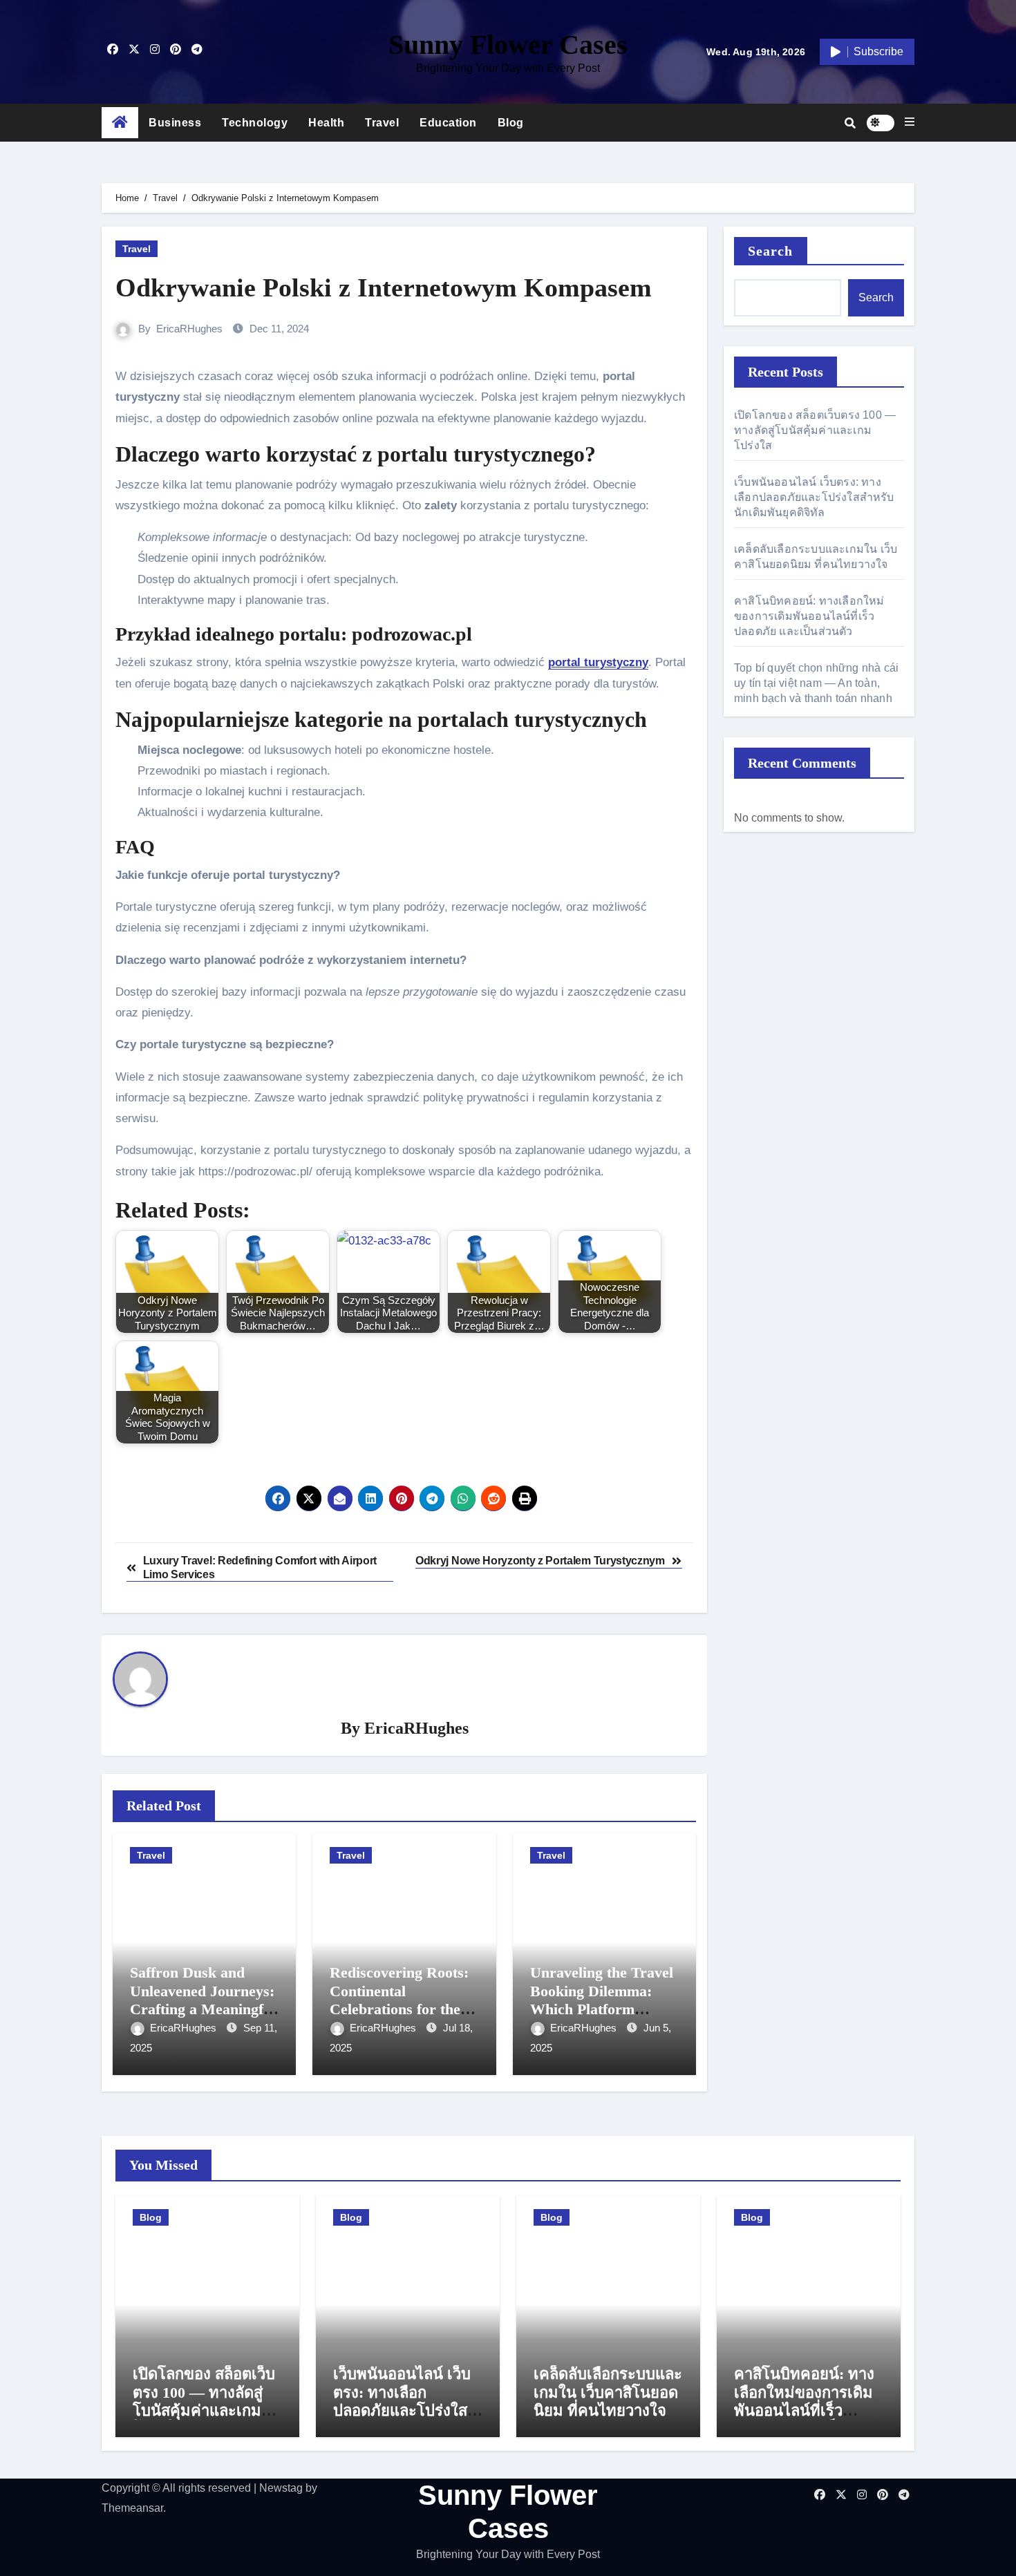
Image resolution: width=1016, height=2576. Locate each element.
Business (175, 123)
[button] (910, 122)
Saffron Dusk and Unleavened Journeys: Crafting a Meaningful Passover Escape (203, 2000)
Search (771, 251)
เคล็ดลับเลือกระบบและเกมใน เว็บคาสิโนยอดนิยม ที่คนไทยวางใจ (608, 2392)
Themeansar (132, 2508)
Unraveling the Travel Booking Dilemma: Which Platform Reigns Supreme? (602, 2000)
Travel (382, 123)
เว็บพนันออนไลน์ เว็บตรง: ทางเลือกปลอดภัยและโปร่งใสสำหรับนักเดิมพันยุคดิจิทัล (814, 497)
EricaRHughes (189, 329)
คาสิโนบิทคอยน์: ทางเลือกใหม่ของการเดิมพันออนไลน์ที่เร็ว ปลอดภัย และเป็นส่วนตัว (809, 616)
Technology (255, 123)
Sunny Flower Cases (508, 45)
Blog (511, 123)
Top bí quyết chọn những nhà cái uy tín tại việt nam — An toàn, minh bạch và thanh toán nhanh (816, 683)
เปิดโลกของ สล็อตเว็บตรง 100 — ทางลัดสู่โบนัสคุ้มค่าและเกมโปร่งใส (815, 430)
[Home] (120, 123)
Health (326, 123)
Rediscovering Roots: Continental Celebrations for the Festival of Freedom (399, 2000)
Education (448, 123)
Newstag (281, 2488)
